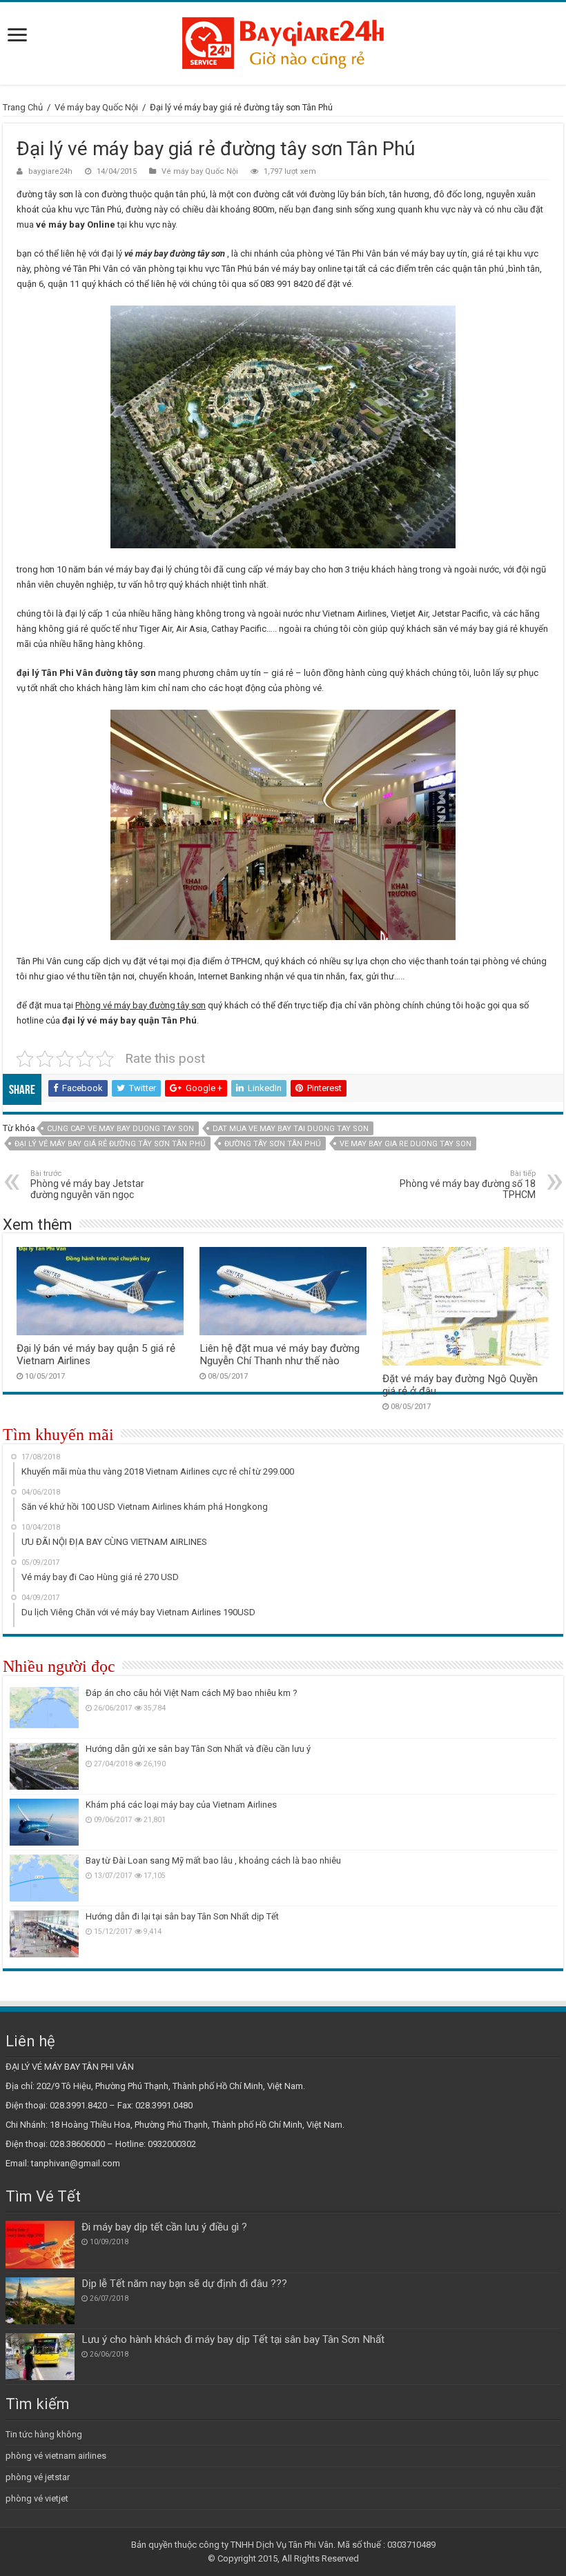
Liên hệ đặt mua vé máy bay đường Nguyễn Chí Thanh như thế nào (280, 1355)
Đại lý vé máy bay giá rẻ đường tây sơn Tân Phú (110, 1144)
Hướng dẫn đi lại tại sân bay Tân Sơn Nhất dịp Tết (182, 1916)
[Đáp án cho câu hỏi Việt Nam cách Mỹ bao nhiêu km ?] (44, 1710)
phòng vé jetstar (38, 2477)
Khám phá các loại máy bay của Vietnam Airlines (181, 1805)
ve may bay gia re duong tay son (406, 1144)
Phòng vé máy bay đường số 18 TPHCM (468, 1185)
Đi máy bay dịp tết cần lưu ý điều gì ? (164, 2227)
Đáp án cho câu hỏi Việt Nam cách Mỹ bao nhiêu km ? (192, 1693)
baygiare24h (50, 171)
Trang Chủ (23, 107)
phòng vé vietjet (37, 2498)
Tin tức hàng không (44, 2434)
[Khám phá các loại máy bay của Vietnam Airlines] (44, 1822)
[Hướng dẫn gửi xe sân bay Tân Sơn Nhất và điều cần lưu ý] (44, 1766)
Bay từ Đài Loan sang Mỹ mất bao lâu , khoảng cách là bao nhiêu (213, 1860)
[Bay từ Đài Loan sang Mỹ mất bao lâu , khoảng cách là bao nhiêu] (44, 1878)
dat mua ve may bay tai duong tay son (291, 1129)
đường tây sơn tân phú (273, 1144)
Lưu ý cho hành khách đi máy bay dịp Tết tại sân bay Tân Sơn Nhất (233, 2339)
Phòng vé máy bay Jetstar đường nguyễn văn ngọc (87, 1185)
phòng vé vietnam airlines (56, 2456)
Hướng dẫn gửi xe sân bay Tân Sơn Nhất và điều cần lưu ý (198, 1749)
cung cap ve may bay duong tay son (120, 1129)
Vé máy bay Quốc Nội (96, 107)
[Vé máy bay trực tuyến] (283, 41)
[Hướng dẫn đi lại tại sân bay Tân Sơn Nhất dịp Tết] (44, 1934)
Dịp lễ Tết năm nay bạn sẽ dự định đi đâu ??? (184, 2284)
